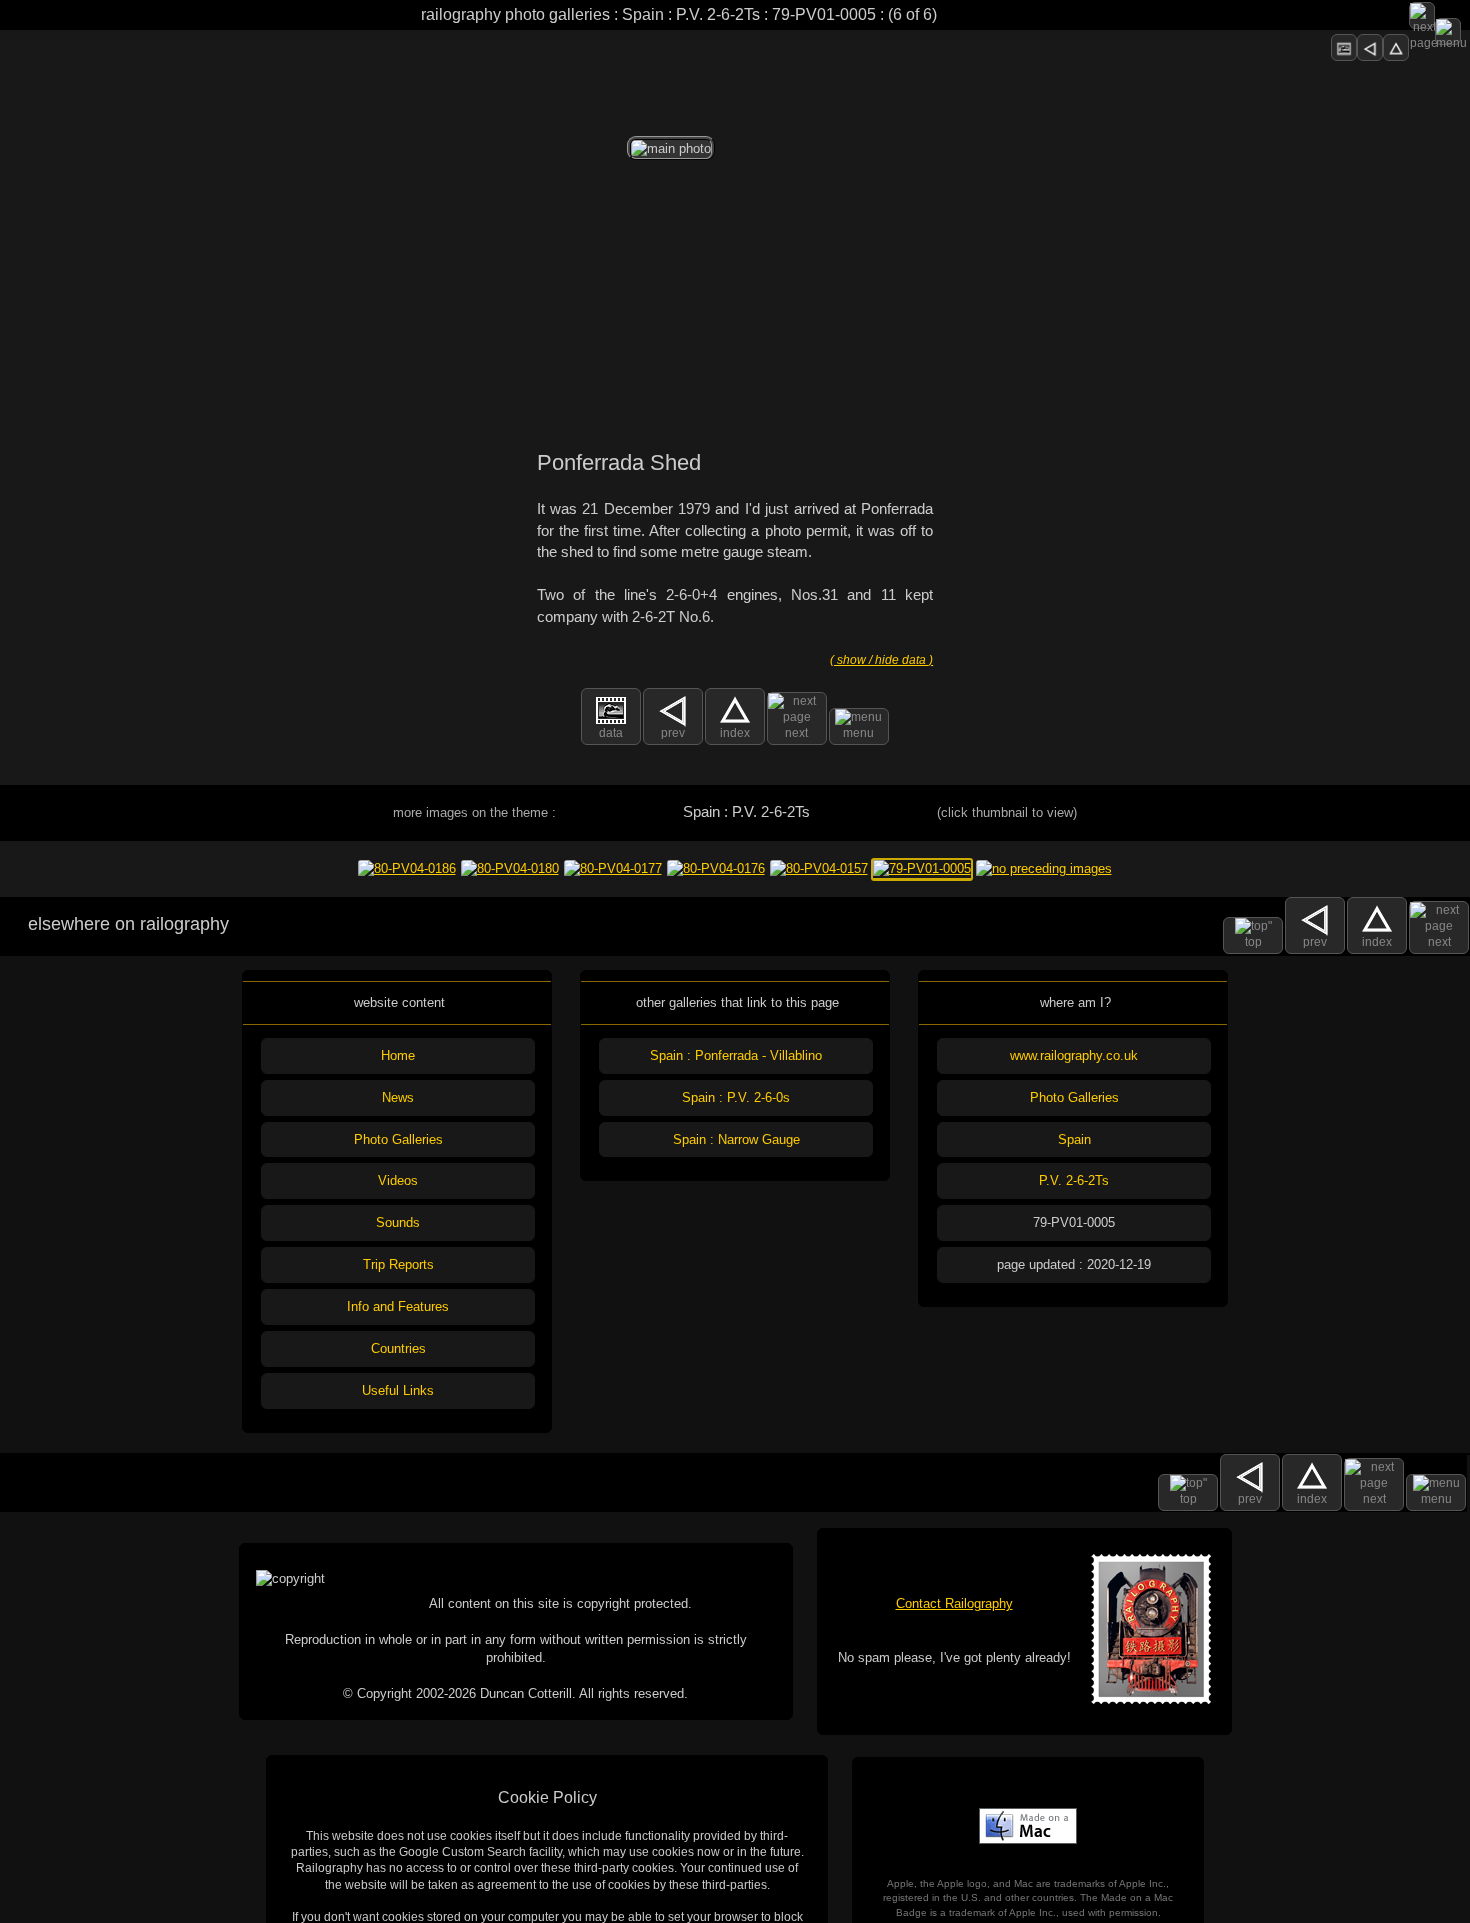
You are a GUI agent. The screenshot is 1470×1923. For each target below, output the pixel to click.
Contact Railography (954, 1603)
